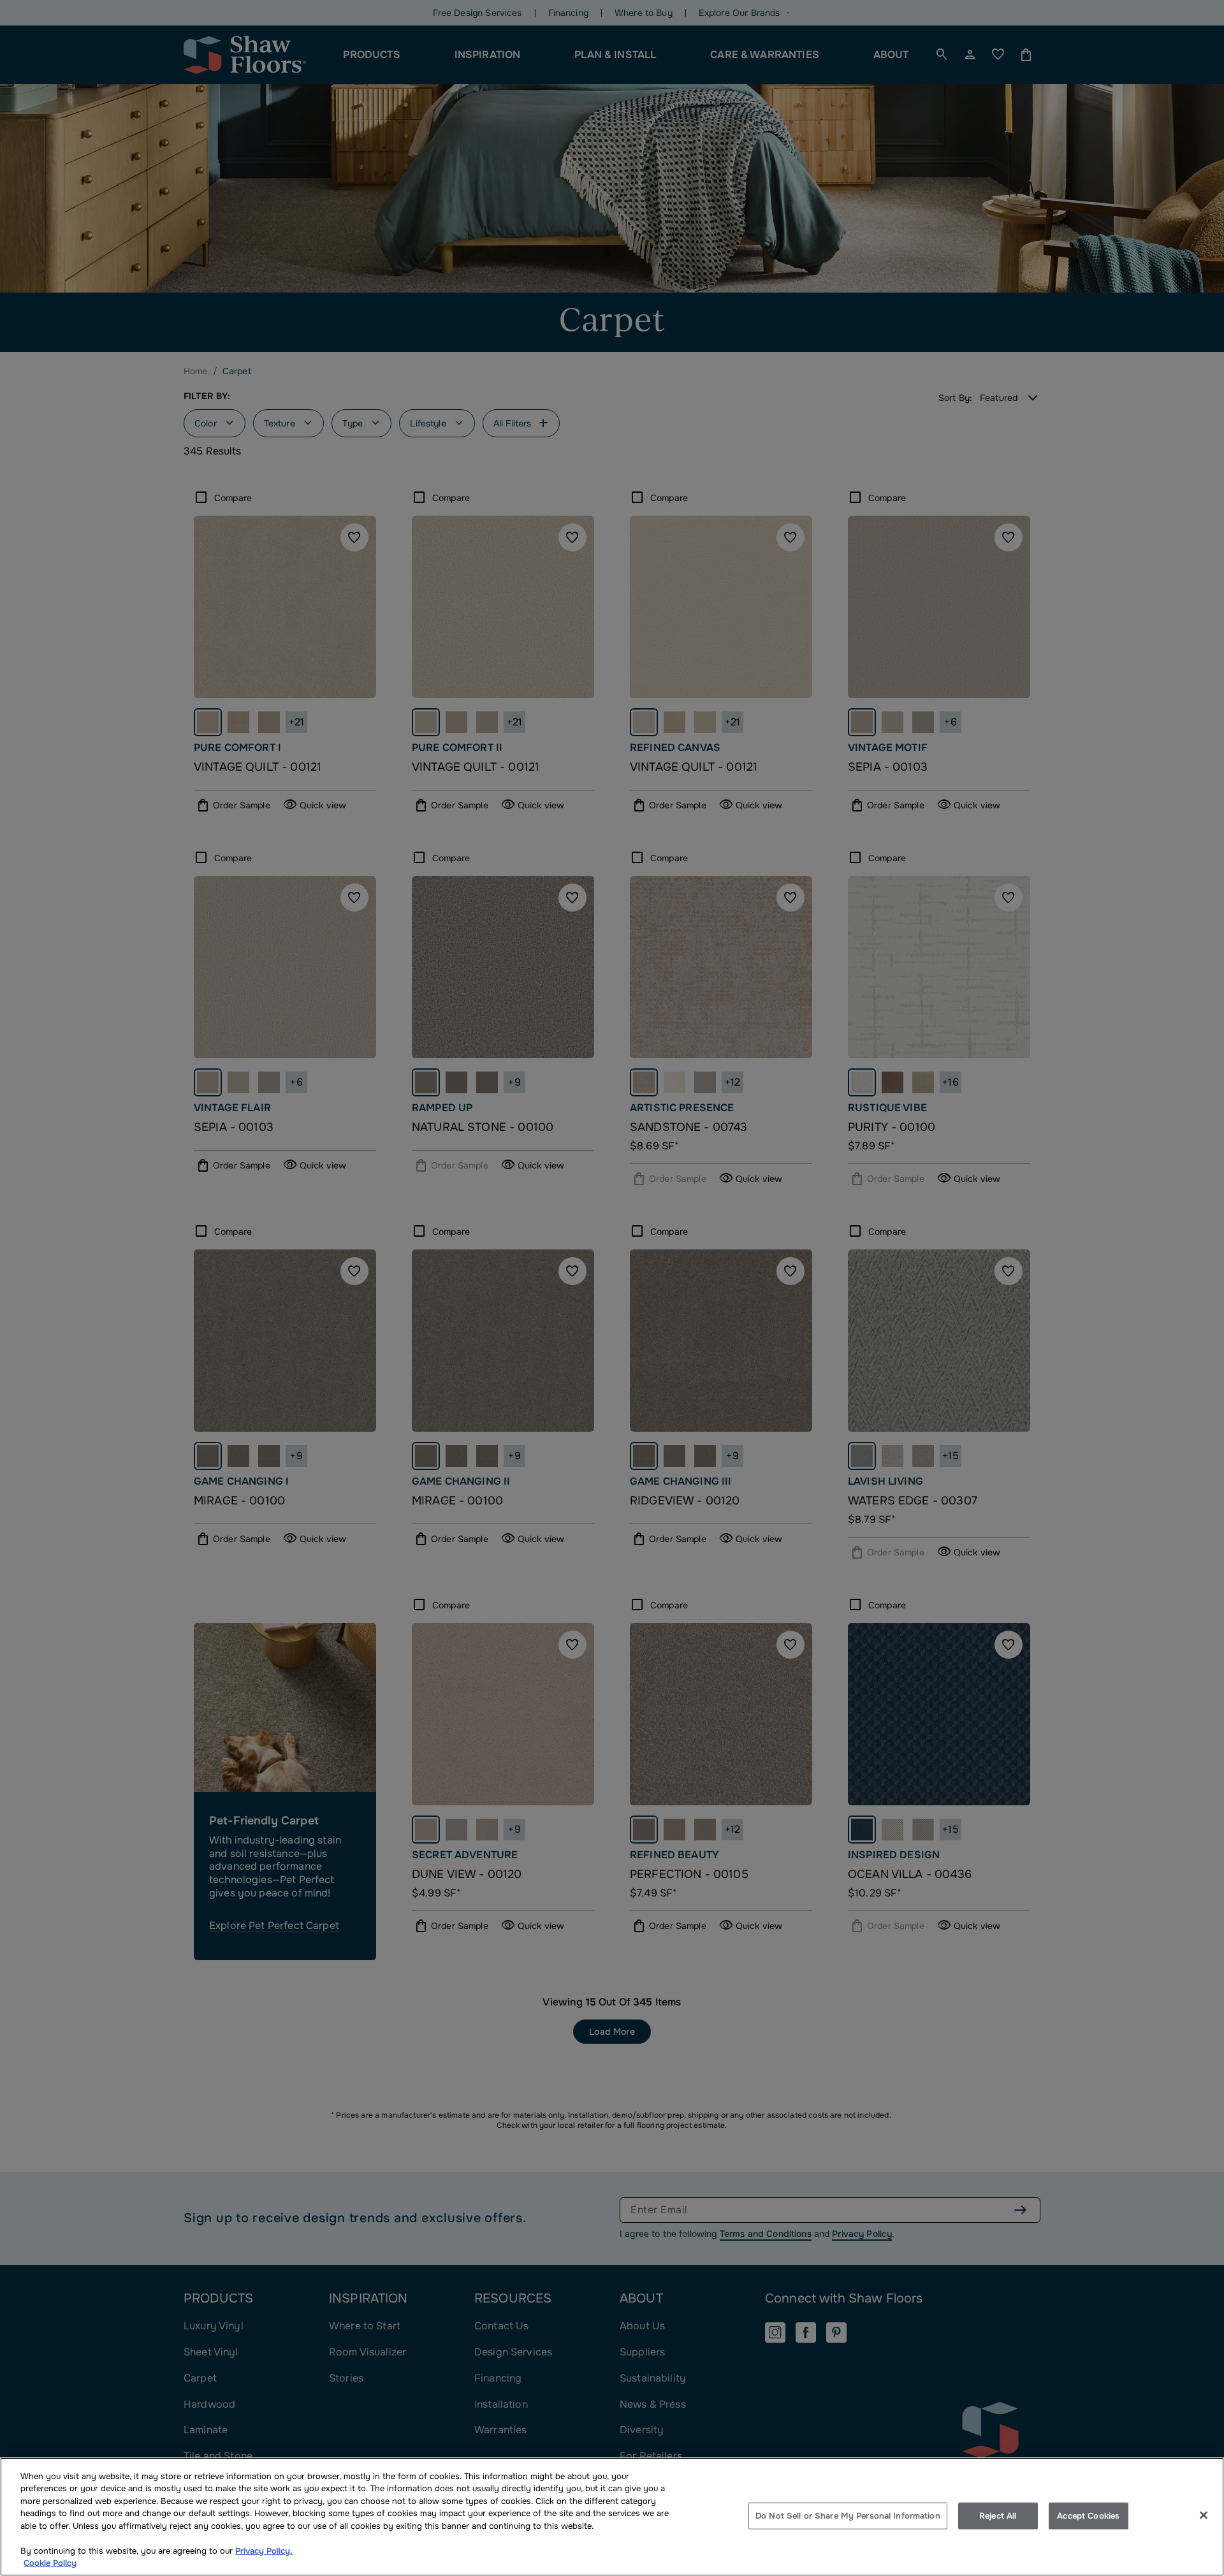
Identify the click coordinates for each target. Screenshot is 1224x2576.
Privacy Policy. (264, 2551)
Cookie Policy (50, 2563)
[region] (612, 2517)
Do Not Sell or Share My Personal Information (848, 2516)
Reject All (998, 2516)
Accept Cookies (1088, 2516)
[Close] (1204, 2515)
